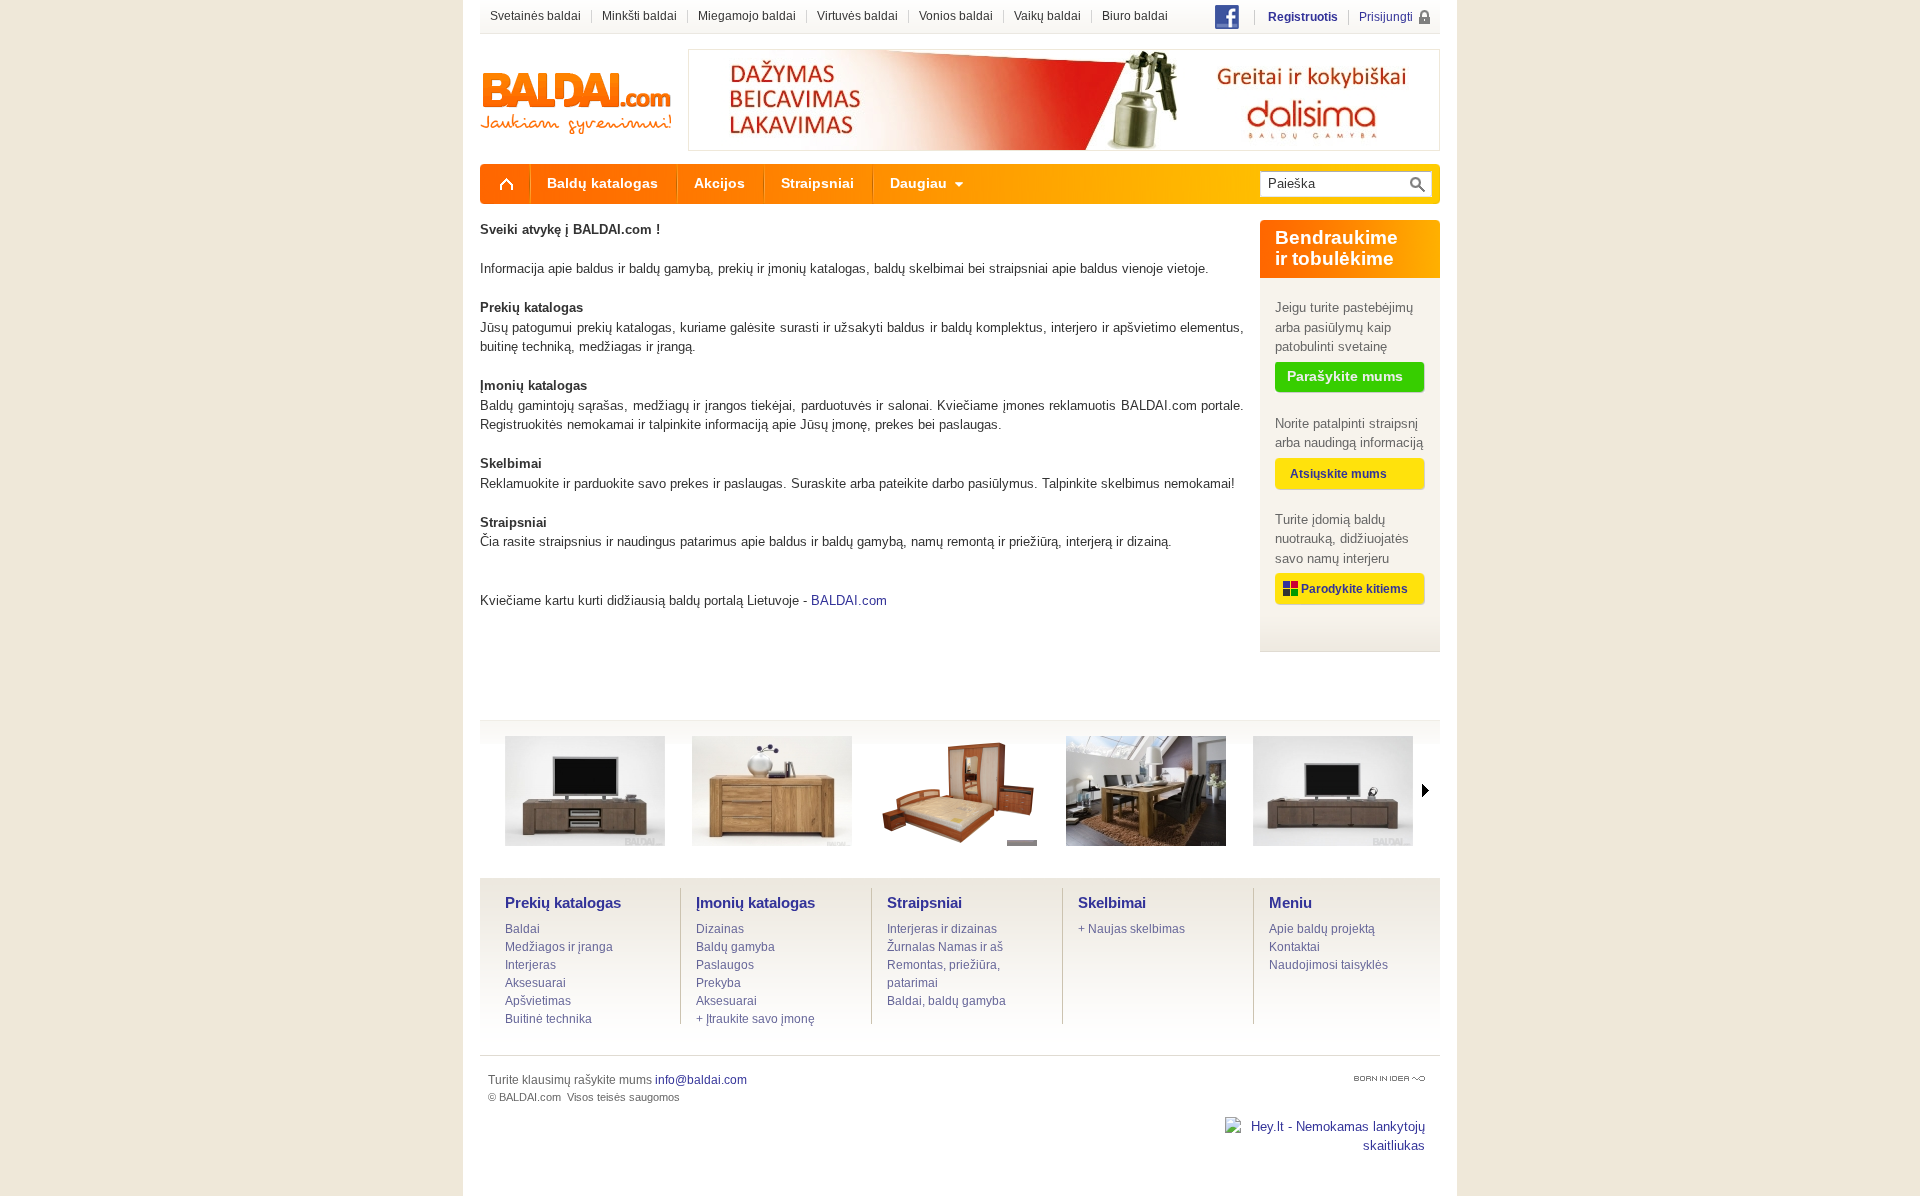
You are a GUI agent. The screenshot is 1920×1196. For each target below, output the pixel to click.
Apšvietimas (538, 1001)
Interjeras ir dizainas (942, 929)
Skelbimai (1112, 902)
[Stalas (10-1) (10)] (1146, 791)
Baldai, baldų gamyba (946, 1001)
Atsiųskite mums (1338, 474)
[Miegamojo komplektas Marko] (959, 791)
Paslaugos (725, 965)
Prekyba (718, 983)
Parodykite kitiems (1354, 589)
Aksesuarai (535, 983)
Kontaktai (1294, 947)
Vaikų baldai (1047, 16)
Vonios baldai (956, 16)
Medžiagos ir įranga (559, 947)
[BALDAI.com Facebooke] (1227, 24)
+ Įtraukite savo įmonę (755, 1019)
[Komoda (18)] (772, 791)
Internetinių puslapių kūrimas (1389, 1078)
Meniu (1290, 902)
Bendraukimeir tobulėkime (1336, 248)
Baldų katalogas (602, 183)
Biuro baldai (1135, 16)
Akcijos (719, 183)
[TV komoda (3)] (585, 791)
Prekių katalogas (563, 902)
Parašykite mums (1345, 376)
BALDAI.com (849, 600)
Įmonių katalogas (755, 902)
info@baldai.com (701, 1080)
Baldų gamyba (735, 947)
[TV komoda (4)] (1333, 791)
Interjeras (530, 965)
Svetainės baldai (535, 16)
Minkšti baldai (639, 16)
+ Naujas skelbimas (1131, 929)
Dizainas (720, 929)
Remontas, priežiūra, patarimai (943, 974)
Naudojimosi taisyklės (1328, 965)
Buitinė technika (548, 1019)
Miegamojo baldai (747, 16)
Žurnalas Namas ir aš (945, 947)
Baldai (522, 929)
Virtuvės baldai (857, 16)
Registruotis (1303, 17)
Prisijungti (1386, 17)
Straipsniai (924, 902)
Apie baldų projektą (1322, 929)
